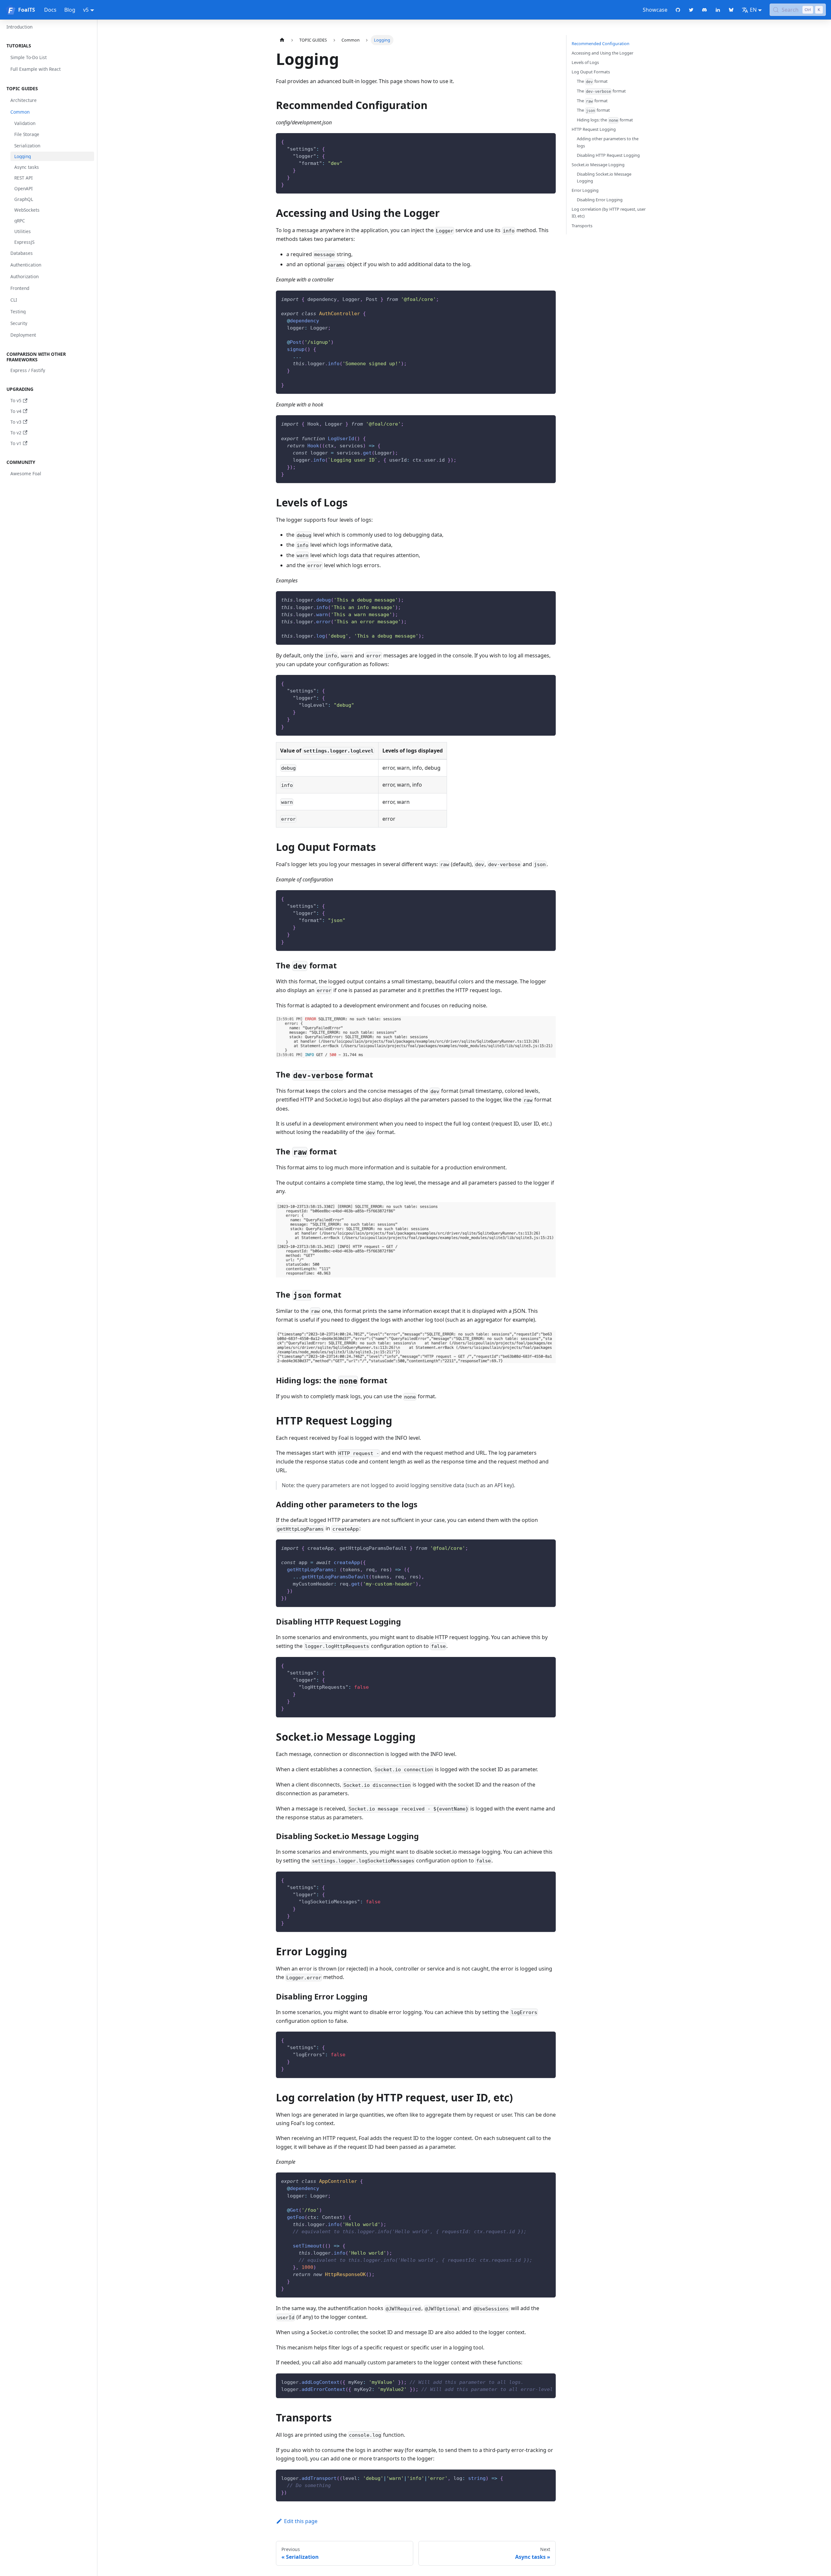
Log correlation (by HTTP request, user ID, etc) (609, 212)
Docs (50, 10)
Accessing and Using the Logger (602, 53)
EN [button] (753, 10)
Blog (70, 10)
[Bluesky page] (731, 10)
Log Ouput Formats (591, 72)
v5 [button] (86, 10)
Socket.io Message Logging (598, 165)
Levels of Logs (585, 62)
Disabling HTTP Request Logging (608, 155)
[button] (48, 46)
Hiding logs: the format (605, 120)
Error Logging (585, 190)
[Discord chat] (705, 10)
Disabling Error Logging (600, 200)
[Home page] (282, 40)
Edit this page (301, 2521)
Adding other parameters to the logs (608, 142)
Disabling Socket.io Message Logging (604, 177)
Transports (582, 226)
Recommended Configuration (601, 44)
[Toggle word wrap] (536, 2382)
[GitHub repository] (678, 10)
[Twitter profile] (691, 10)
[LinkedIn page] (718, 10)
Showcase (655, 10)
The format (592, 81)
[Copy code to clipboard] (548, 141)
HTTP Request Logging (594, 129)
